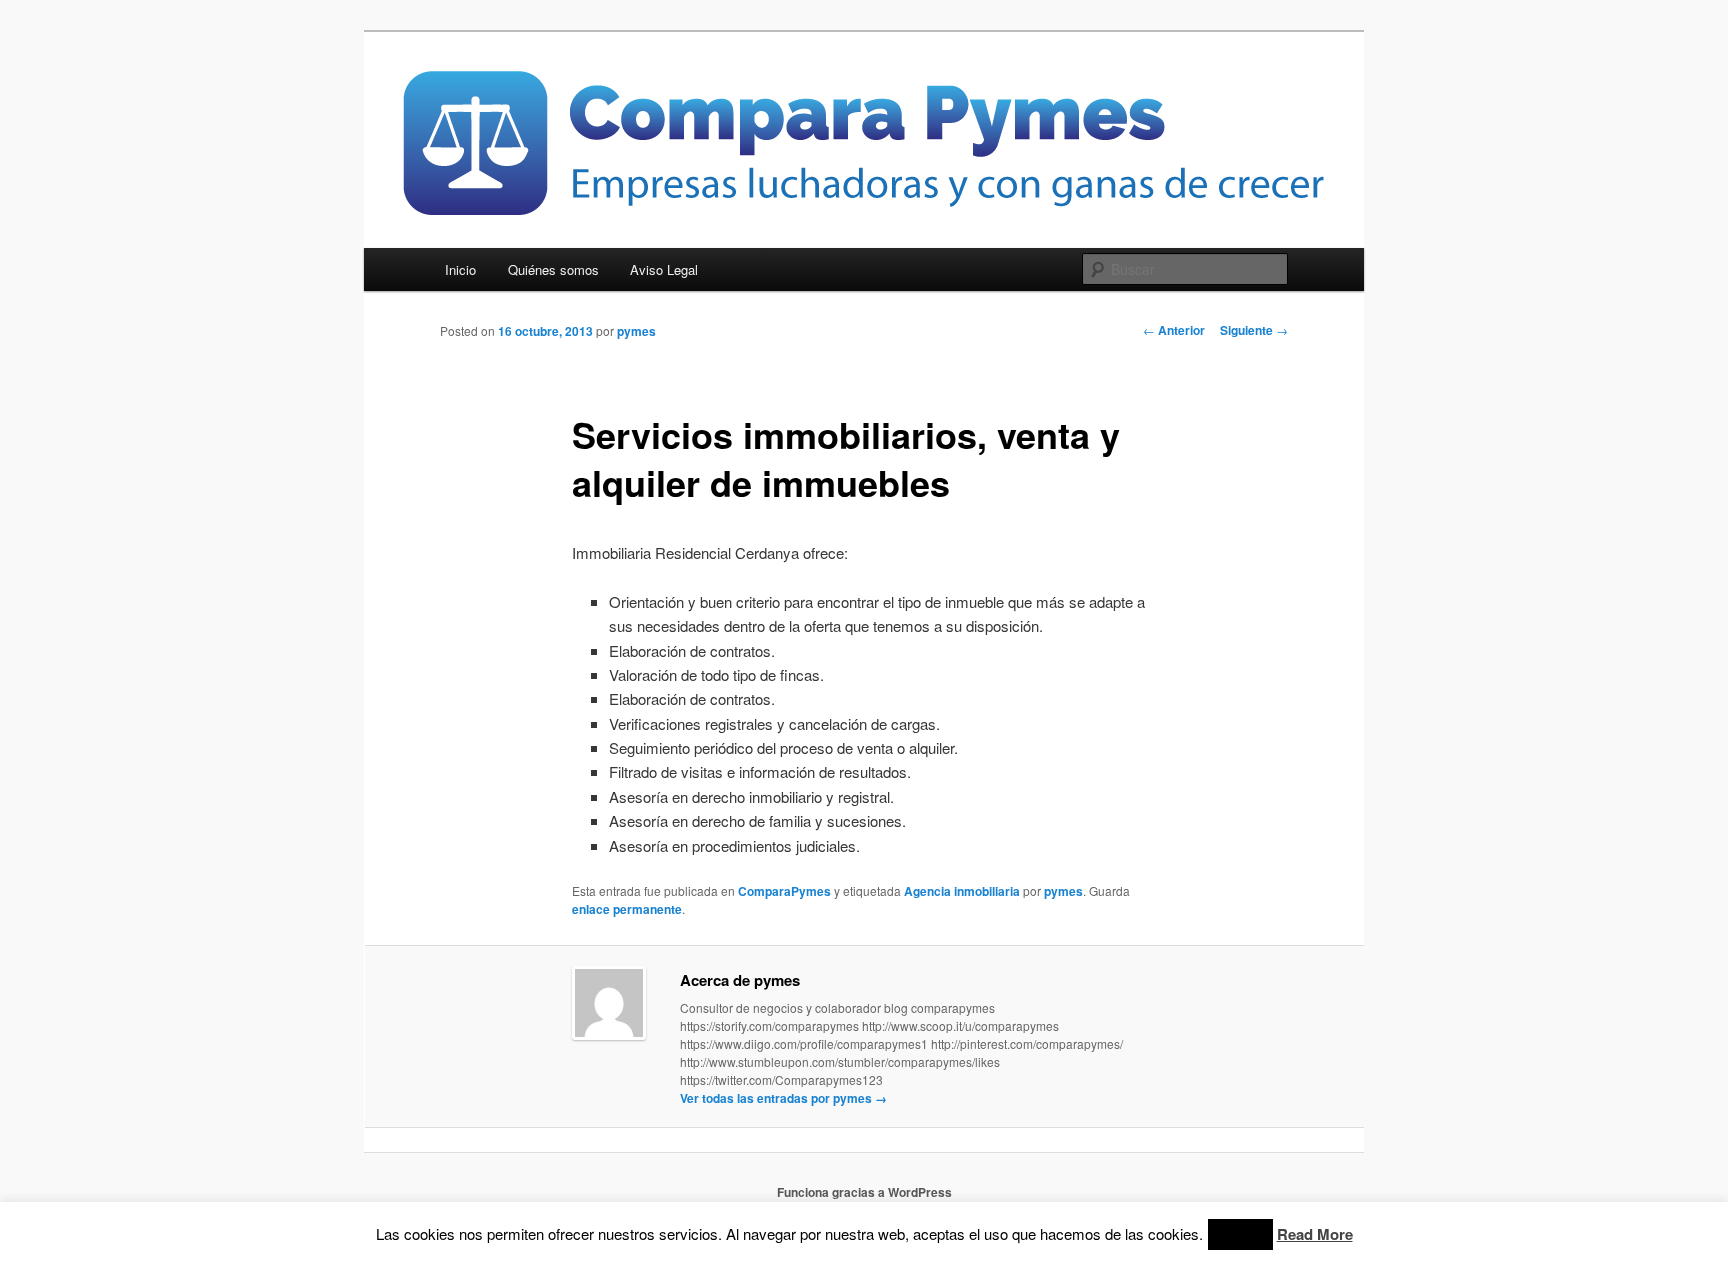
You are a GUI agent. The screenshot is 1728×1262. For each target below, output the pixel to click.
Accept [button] (1240, 1234)
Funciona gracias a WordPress (864, 1192)
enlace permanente (627, 909)
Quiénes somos (553, 269)
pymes (636, 331)
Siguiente (1254, 330)
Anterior (1174, 330)
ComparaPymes (784, 891)
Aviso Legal (664, 269)
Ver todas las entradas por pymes (783, 1098)
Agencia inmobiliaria (962, 891)
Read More (1315, 1234)
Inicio (460, 269)
